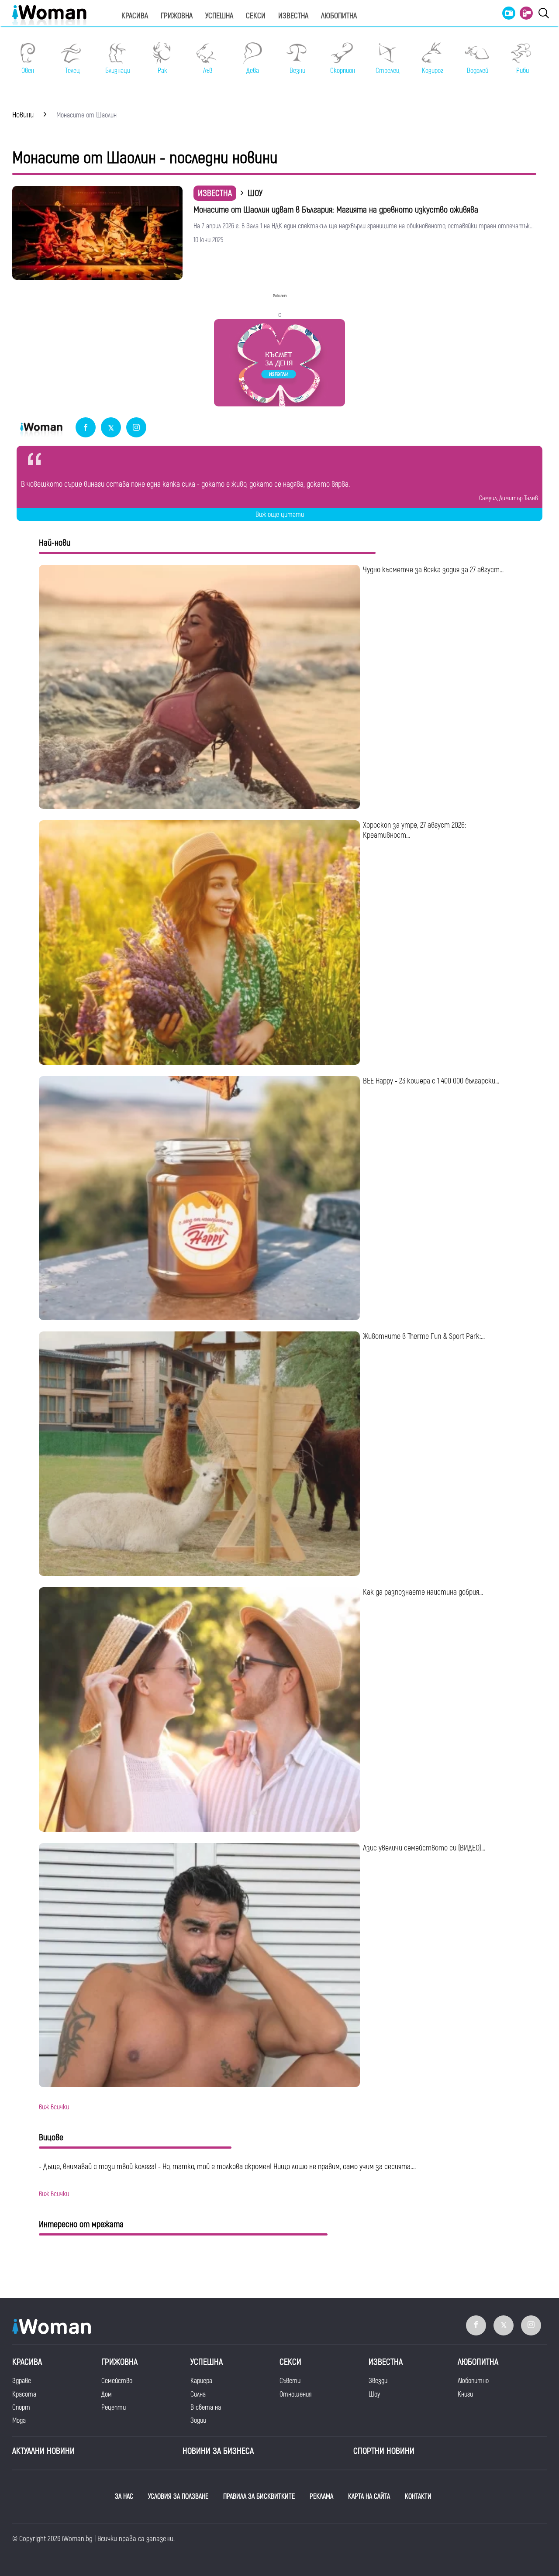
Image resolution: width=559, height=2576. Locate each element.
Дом (107, 2394)
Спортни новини (384, 2451)
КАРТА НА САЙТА (369, 2497)
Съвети (290, 2381)
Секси (256, 16)
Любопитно (473, 2381)
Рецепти (114, 2407)
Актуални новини (43, 2451)
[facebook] (86, 428)
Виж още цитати (280, 515)
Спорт (21, 2407)
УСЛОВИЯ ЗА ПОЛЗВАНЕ (178, 2497)
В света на (206, 2407)
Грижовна (177, 16)
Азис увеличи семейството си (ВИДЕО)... (424, 1848)
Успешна (219, 16)
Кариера (201, 2381)
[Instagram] (136, 428)
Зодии (198, 2421)
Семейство (117, 2381)
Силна (198, 2394)
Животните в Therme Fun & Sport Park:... (424, 1336)
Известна (293, 16)
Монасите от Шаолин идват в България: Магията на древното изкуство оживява (336, 210)
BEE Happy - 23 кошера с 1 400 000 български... (431, 1081)
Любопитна (339, 16)
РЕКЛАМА (321, 2497)
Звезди (378, 2381)
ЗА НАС (124, 2497)
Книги (465, 2394)
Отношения (295, 2394)
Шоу (374, 2394)
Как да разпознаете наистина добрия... (423, 1592)
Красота (24, 2394)
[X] (111, 428)
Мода (19, 2421)
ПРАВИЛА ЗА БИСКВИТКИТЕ (259, 2497)
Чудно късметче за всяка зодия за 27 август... (433, 570)
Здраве (22, 2381)
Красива (135, 16)
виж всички (54, 2107)
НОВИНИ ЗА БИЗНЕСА (218, 2451)
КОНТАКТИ (418, 2497)
